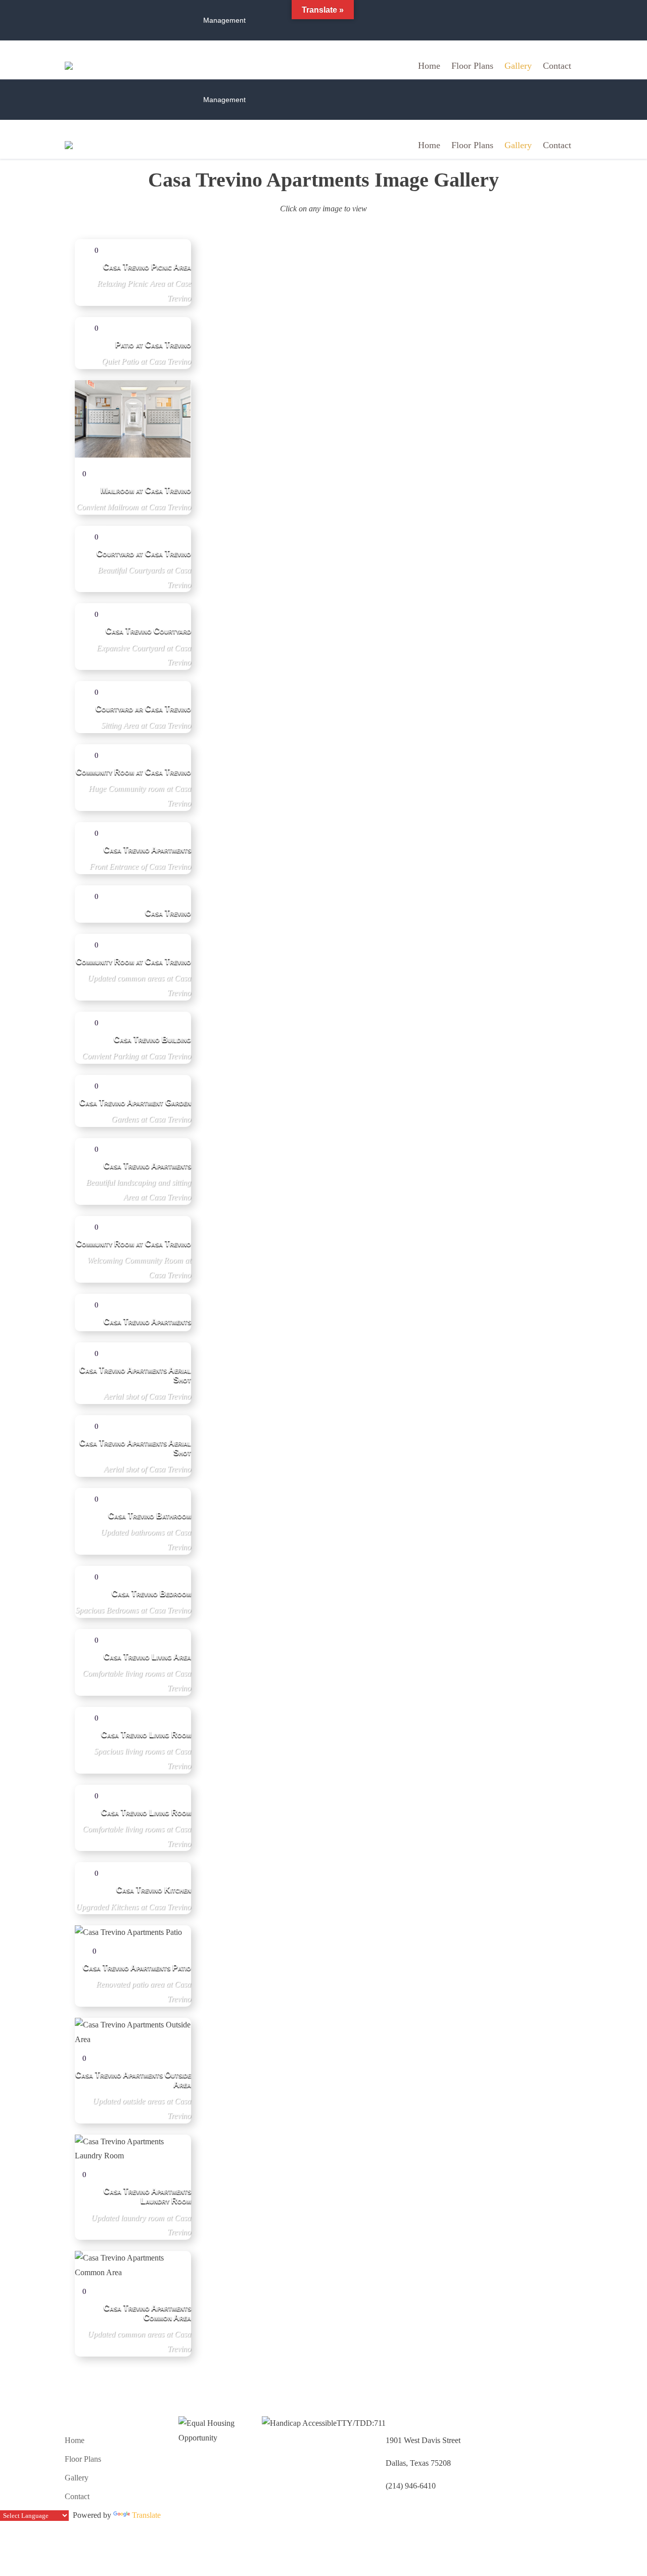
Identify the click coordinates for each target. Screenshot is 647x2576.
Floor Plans (472, 66)
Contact (557, 66)
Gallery (518, 66)
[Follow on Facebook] (574, 20)
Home (429, 66)
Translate (146, 2515)
